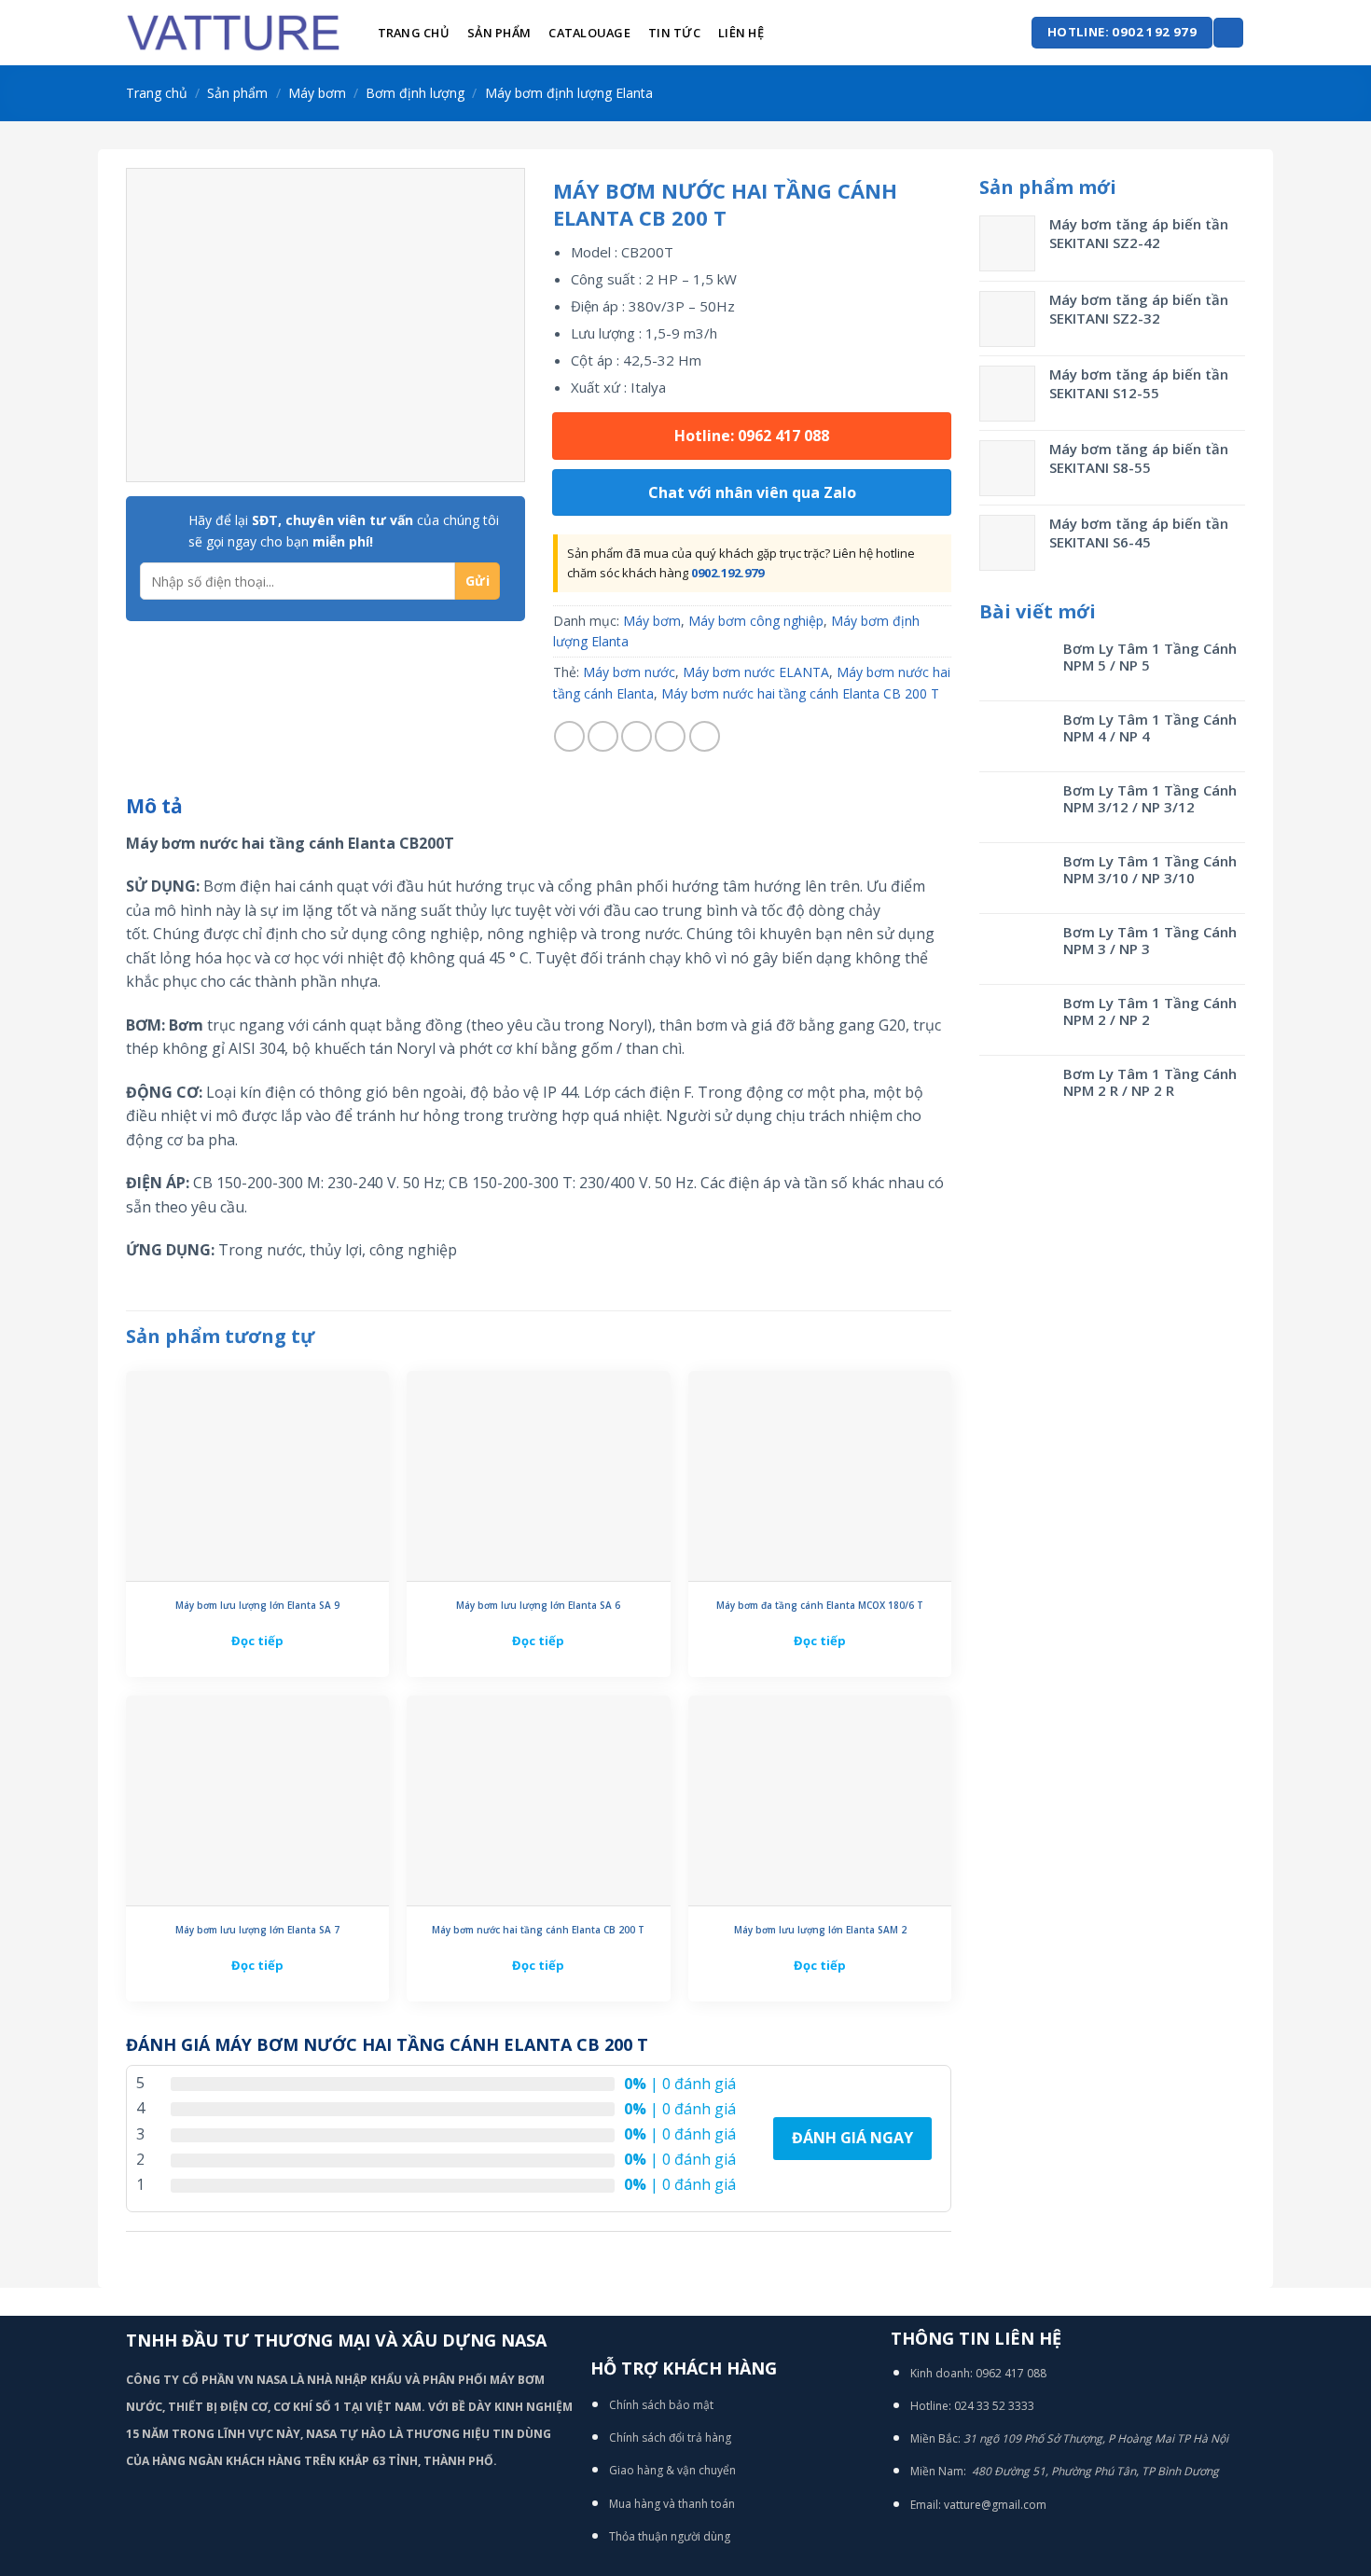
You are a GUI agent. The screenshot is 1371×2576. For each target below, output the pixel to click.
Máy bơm (317, 93)
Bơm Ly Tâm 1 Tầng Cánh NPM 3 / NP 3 (1150, 940)
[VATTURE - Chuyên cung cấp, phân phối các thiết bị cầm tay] (233, 33)
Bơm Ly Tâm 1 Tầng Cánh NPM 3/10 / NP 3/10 (1150, 869)
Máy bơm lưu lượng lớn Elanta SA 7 (257, 1930)
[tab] (154, 807)
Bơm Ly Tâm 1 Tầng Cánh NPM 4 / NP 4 (1150, 727)
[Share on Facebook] (569, 736)
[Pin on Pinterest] (670, 736)
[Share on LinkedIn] (705, 736)
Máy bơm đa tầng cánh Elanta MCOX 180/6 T (820, 1606)
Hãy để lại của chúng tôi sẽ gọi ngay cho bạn (344, 530)
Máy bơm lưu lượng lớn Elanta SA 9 (257, 1606)
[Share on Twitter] (603, 736)
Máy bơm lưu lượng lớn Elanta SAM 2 (820, 1930)
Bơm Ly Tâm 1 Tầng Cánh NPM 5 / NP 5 (1150, 657)
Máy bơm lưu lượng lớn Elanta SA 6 (538, 1606)
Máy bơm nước (629, 672)
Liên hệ (741, 33)
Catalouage (589, 33)
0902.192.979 (727, 573)
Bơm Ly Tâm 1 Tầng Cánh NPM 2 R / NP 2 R (1150, 1082)
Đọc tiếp (257, 1641)
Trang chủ (414, 33)
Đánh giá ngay (852, 2138)
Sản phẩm (499, 33)
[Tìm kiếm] (1228, 33)
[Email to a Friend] (637, 736)
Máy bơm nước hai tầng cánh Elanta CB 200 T (800, 693)
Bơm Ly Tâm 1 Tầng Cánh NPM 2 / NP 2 (1150, 1011)
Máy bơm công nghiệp (756, 621)
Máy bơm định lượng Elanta (569, 93)
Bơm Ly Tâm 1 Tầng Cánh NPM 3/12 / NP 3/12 (1150, 798)
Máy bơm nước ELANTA (756, 672)
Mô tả (154, 806)
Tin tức (674, 33)
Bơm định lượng (415, 93)
